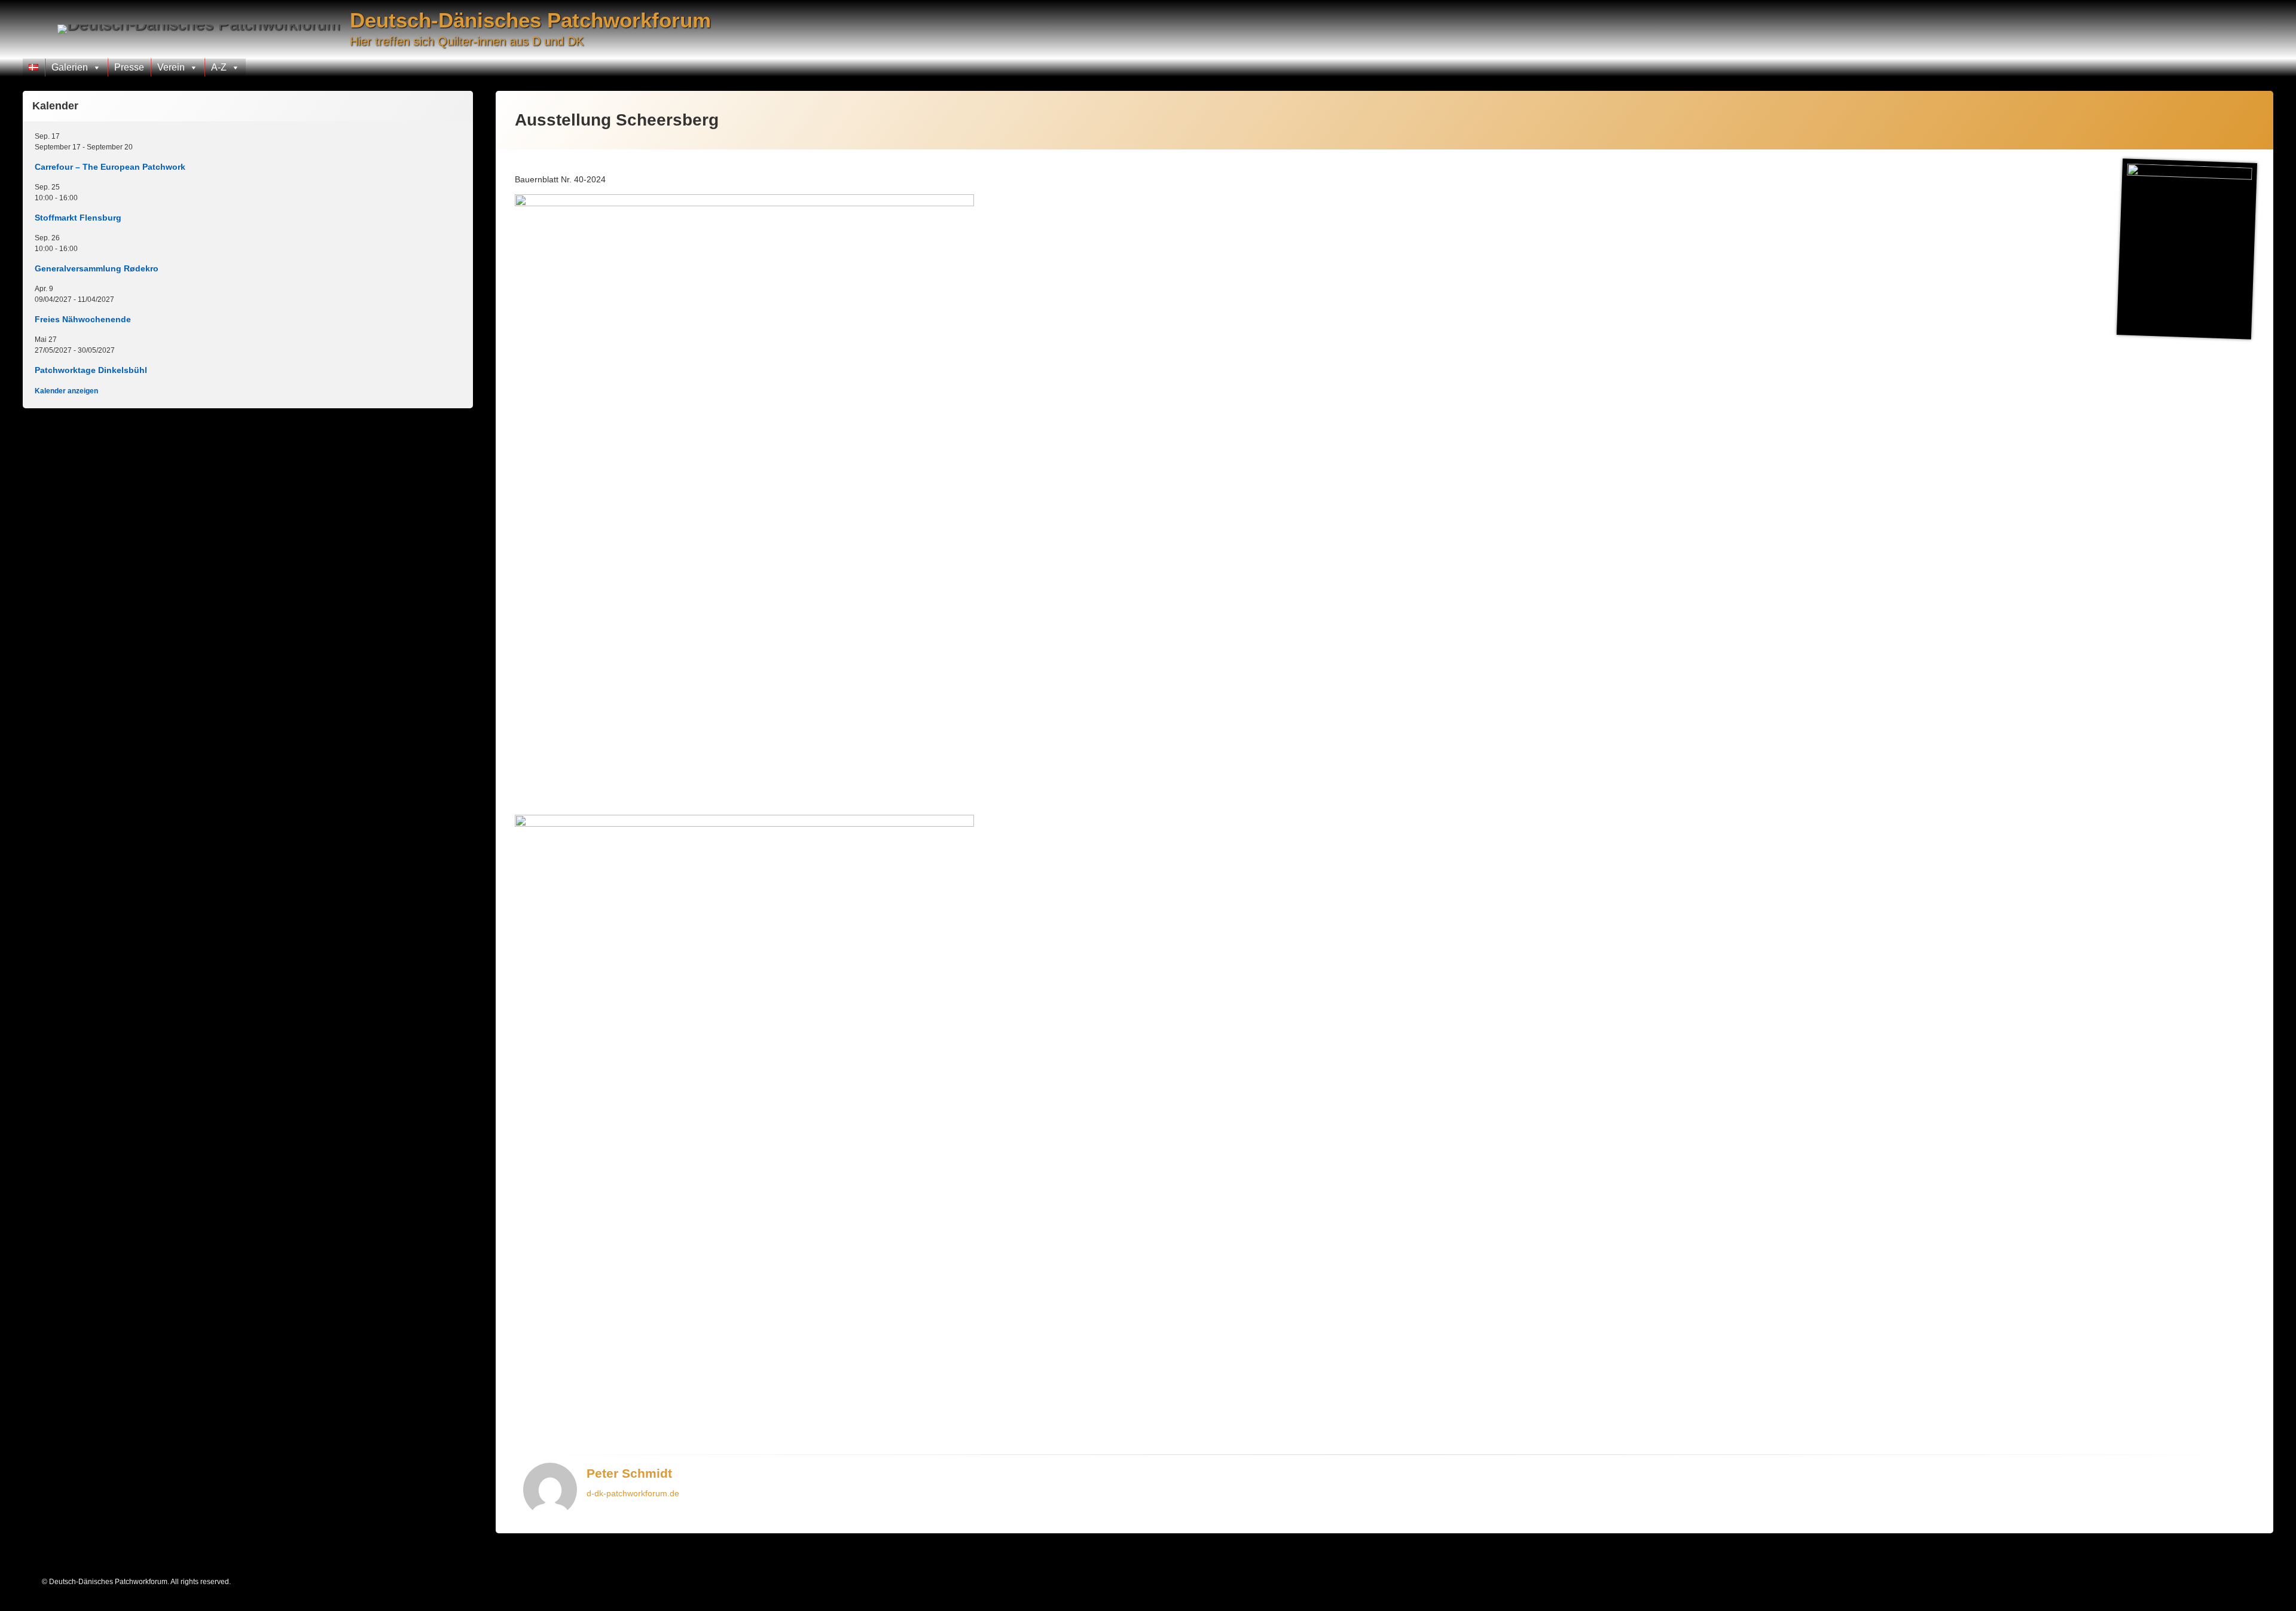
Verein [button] (171, 67)
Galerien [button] (70, 67)
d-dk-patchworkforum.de (633, 1493)
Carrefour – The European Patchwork (110, 167)
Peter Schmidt (629, 1473)
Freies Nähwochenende (83, 319)
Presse (129, 67)
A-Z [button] (219, 67)
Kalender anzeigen (66, 391)
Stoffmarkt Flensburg (78, 218)
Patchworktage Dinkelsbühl (91, 370)
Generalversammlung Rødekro (97, 268)
